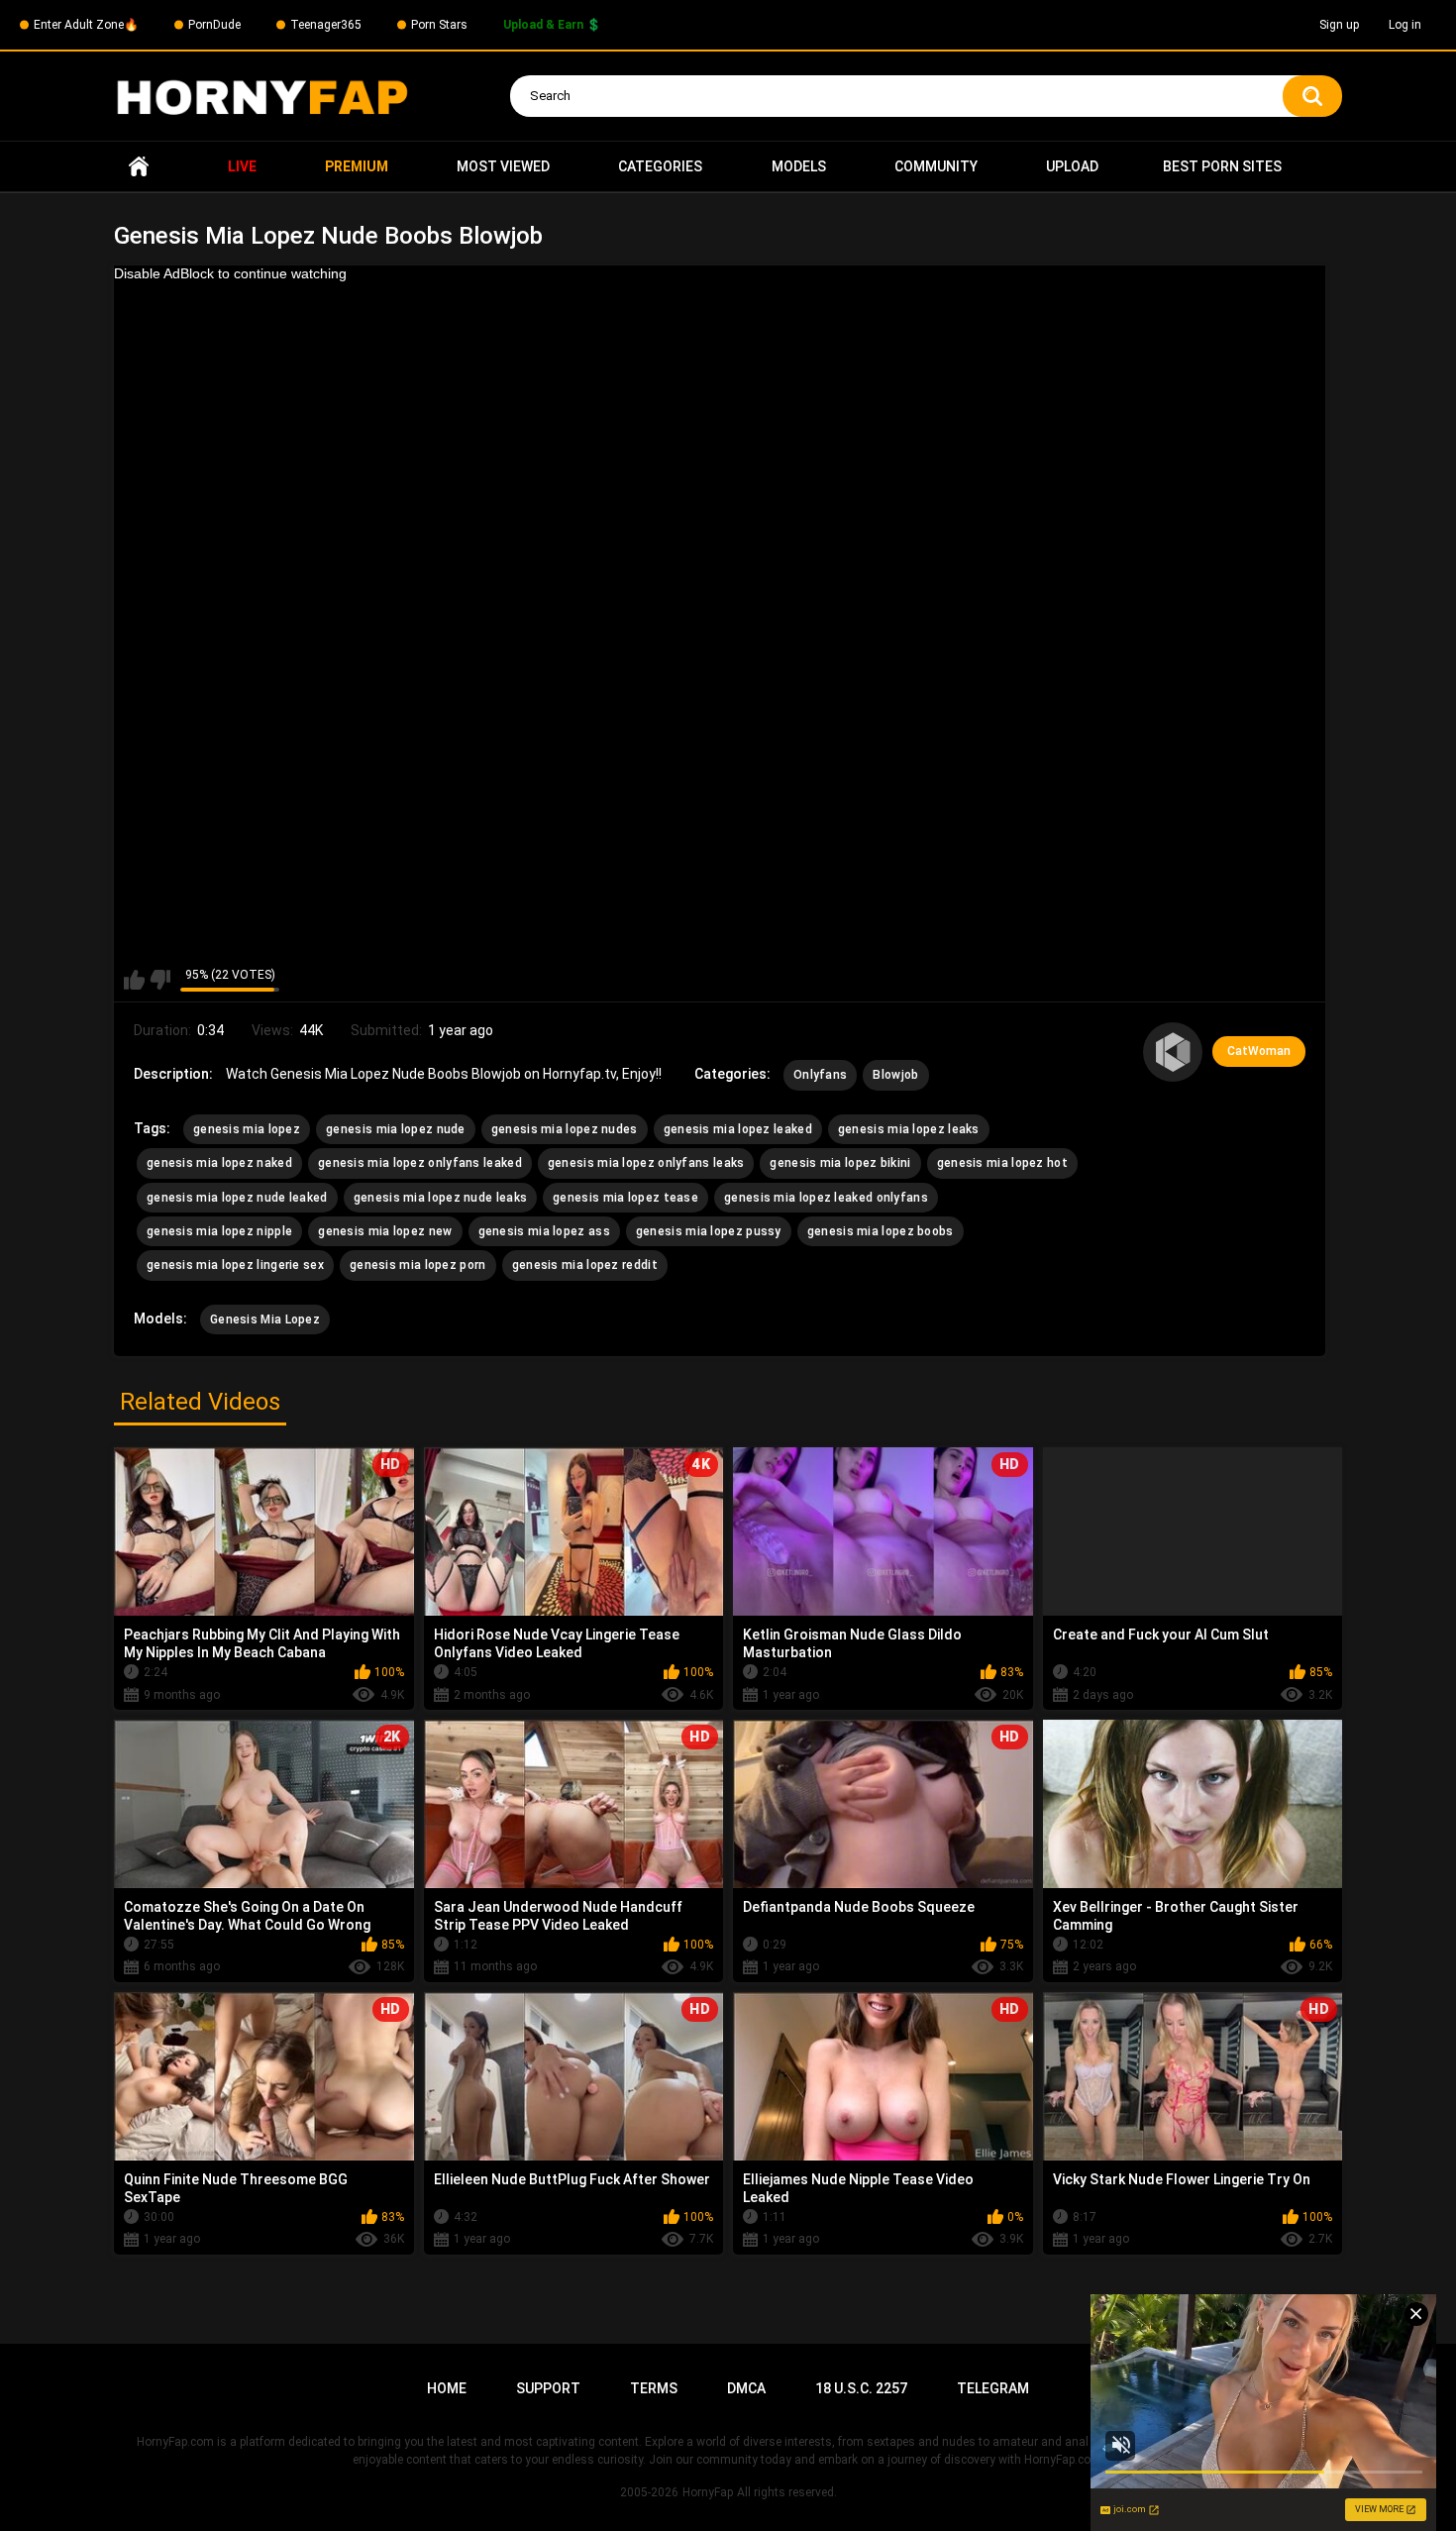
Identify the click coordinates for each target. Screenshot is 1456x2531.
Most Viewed (503, 166)
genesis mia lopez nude (396, 1129)
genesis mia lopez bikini (840, 1163)
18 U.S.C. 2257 (861, 2388)
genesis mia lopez (247, 1129)
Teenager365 (326, 25)
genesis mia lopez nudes (565, 1129)
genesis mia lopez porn (418, 1265)
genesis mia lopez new (385, 1231)
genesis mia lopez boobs (881, 1231)
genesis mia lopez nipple (219, 1231)
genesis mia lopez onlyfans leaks (646, 1163)
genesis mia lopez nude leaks (440, 1198)
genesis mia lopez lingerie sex (235, 1265)
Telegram (993, 2388)
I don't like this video (160, 980)
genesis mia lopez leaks (909, 1129)
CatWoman (1259, 1051)
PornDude (214, 25)
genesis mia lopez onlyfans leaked (420, 1163)
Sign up (1339, 25)
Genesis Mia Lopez (265, 1319)
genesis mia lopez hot (1002, 1163)
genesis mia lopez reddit (585, 1265)
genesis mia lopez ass (544, 1231)
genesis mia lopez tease (625, 1198)
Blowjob (895, 1075)
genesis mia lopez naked (219, 1163)
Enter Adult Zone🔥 (86, 25)
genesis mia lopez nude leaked (237, 1198)
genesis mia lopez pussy (709, 1231)
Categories (660, 166)
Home (139, 167)
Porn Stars (439, 25)
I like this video (134, 980)
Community (936, 166)
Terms (654, 2388)
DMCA (746, 2388)
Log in (1405, 25)
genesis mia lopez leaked (738, 1129)
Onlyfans (820, 1075)
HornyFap (708, 2492)
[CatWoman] (1173, 1052)
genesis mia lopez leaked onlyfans (826, 1198)
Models (799, 166)
